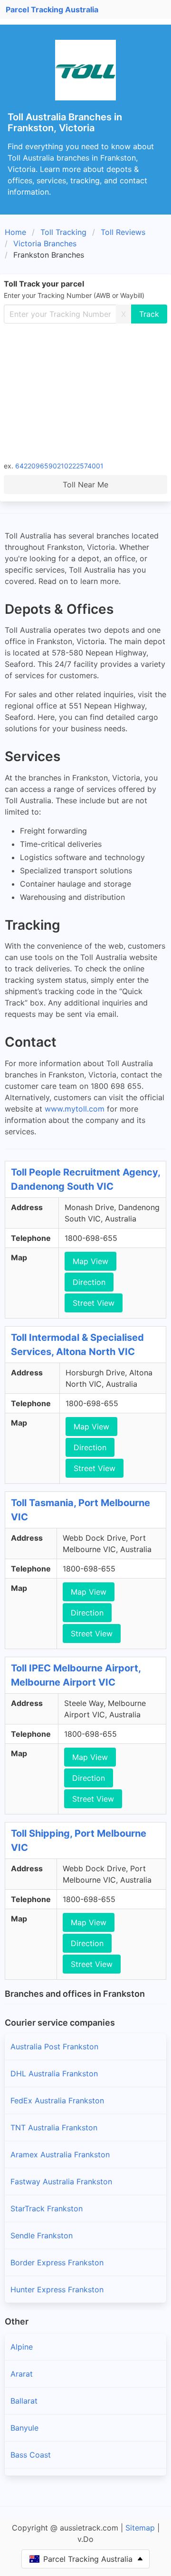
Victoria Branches (45, 243)
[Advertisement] (85, 392)
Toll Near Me (85, 485)
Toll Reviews (123, 232)
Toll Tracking (63, 232)
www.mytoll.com (75, 1109)
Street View (94, 1303)
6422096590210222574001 (59, 466)
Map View (90, 1261)
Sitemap (140, 2528)
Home (15, 232)
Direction (89, 1282)
